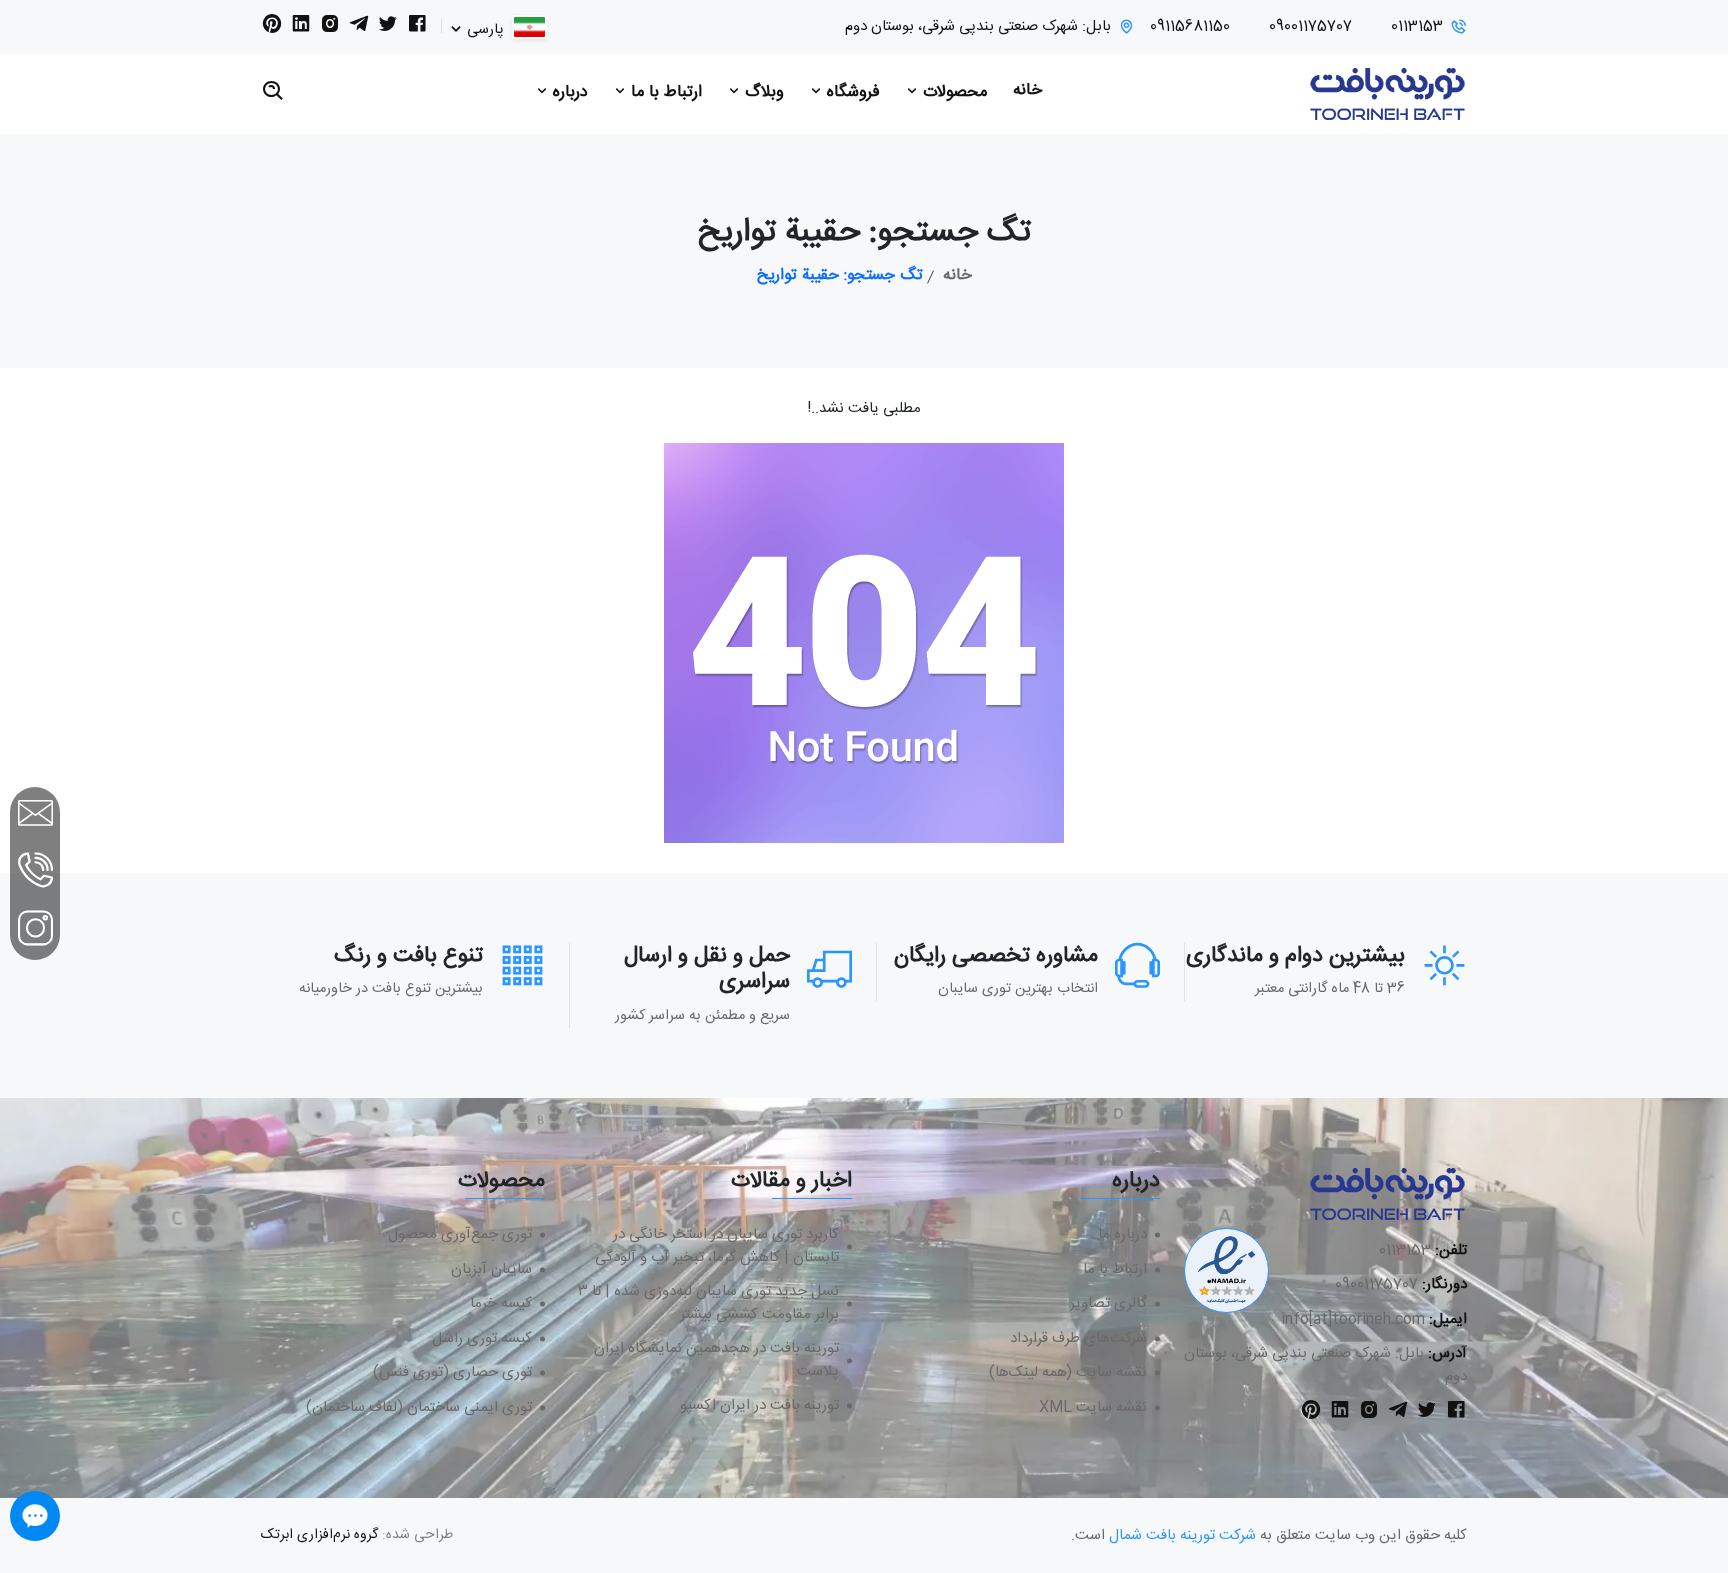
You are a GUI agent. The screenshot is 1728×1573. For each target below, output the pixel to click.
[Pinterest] (272, 28)
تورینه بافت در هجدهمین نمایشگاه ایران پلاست (716, 1360)
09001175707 (1310, 27)
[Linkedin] (301, 28)
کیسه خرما (501, 1304)
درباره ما (1122, 1235)
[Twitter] (388, 28)
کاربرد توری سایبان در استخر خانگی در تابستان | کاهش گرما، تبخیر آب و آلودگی (717, 1246)
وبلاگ (762, 92)
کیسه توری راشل (482, 1339)
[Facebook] (417, 28)
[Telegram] (359, 28)
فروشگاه (851, 92)
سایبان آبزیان (491, 1270)
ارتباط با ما (664, 92)
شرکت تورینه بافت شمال (1182, 1535)
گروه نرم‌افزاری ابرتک (319, 1535)
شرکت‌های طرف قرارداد (1078, 1339)
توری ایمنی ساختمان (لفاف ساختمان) (419, 1408)
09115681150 (1190, 27)
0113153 (1417, 27)
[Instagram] (330, 28)
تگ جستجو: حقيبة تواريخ (840, 276)
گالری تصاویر (1108, 1304)
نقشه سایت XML (1093, 1408)
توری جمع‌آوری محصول (460, 1235)
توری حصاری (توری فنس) (452, 1373)
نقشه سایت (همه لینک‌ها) (1068, 1373)
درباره (568, 92)
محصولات (952, 92)
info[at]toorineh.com (1353, 1319)
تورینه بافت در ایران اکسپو (759, 1406)
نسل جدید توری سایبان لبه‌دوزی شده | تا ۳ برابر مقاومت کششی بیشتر (708, 1303)
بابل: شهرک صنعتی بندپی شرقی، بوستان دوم (978, 27)
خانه (1027, 90)
